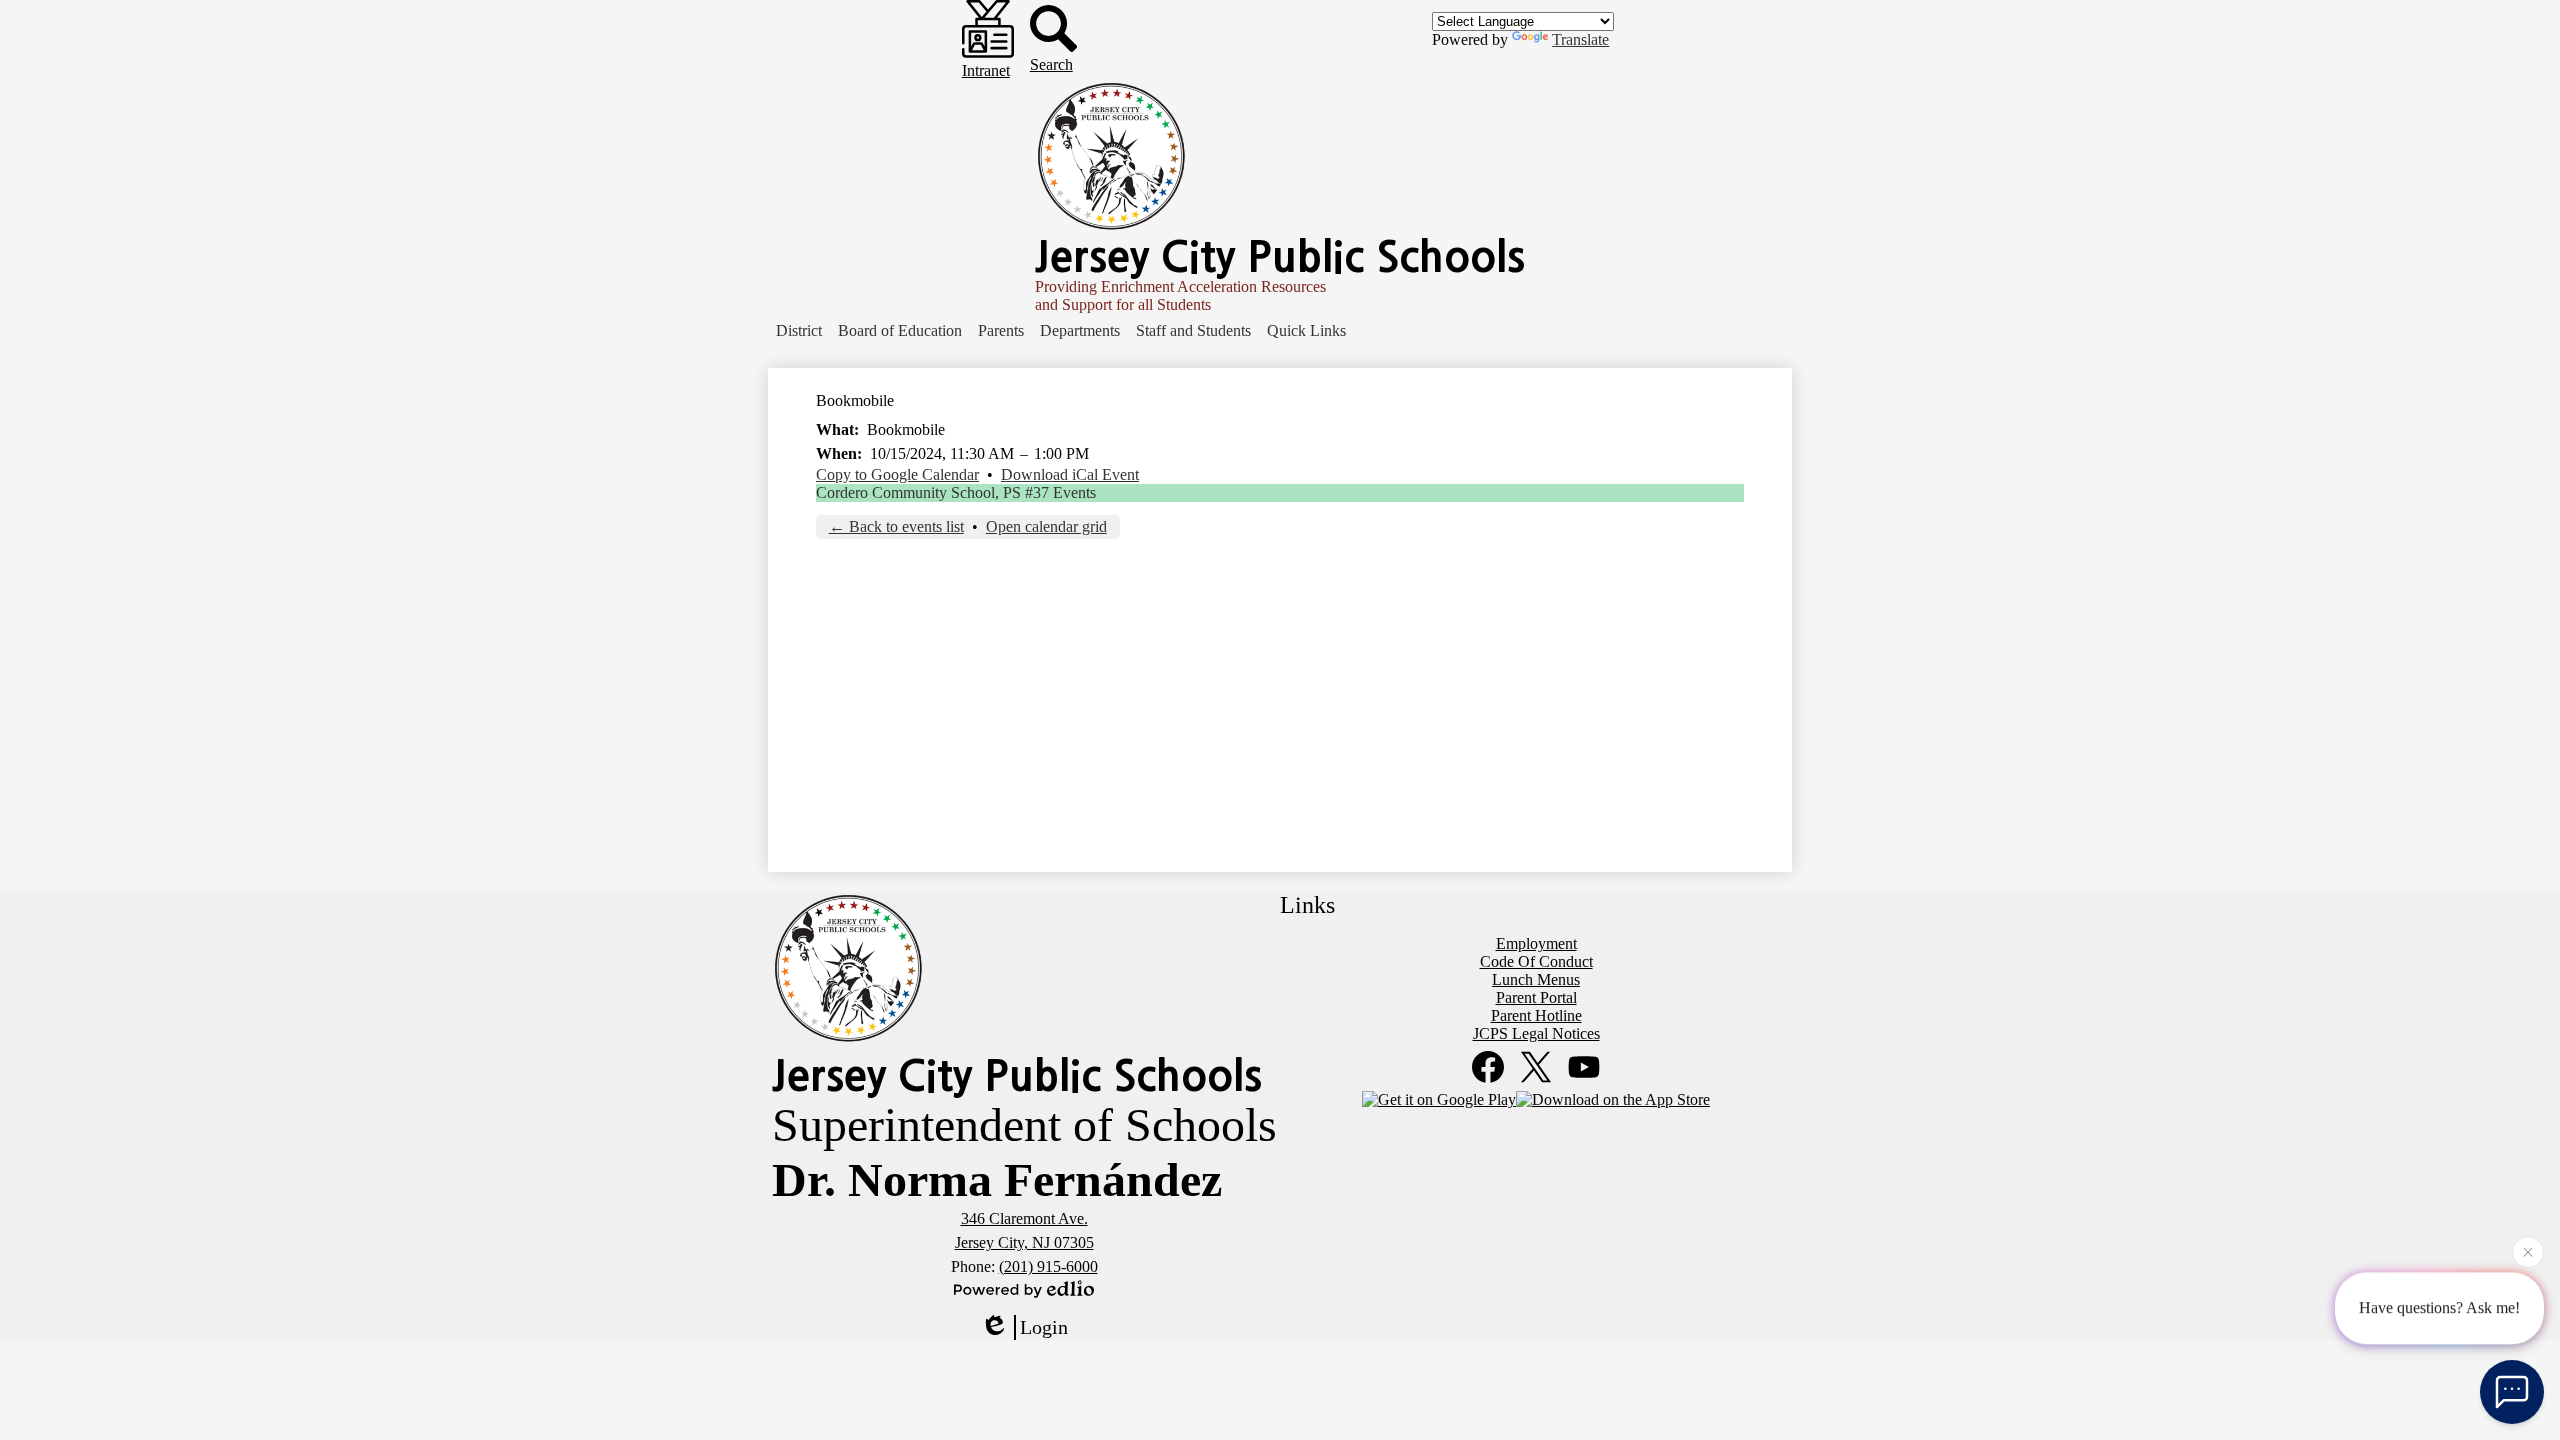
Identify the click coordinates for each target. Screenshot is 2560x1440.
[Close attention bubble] (2528, 1252)
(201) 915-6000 (1048, 1266)
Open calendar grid (1046, 526)
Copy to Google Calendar (897, 474)
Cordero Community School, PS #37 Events (956, 492)
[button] (799, 331)
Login (1044, 1327)
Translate (1580, 39)
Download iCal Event (1070, 474)
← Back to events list (896, 526)
